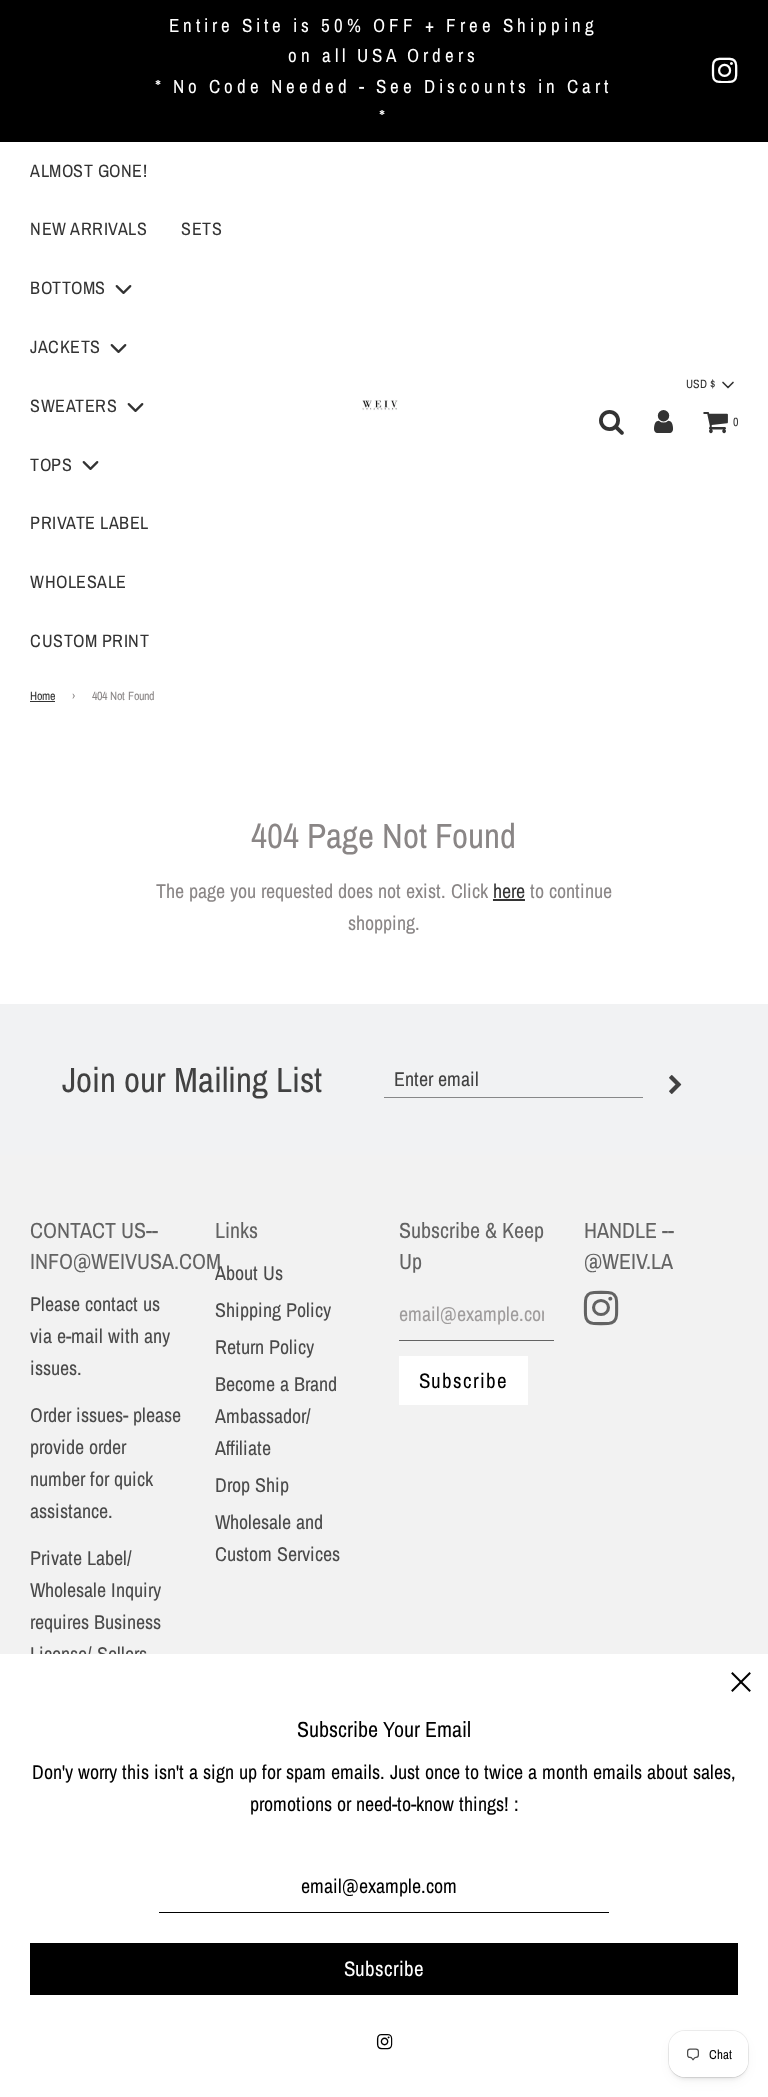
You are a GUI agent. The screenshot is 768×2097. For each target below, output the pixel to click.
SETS (201, 228)
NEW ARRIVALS (88, 228)
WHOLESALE (78, 581)
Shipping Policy (273, 1309)
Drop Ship (252, 1484)
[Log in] (663, 422)
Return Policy (264, 1346)
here (509, 890)
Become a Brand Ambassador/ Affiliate (276, 1415)
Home (42, 696)
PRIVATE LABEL (89, 522)
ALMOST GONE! (88, 170)
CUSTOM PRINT (89, 640)
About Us (249, 1272)
